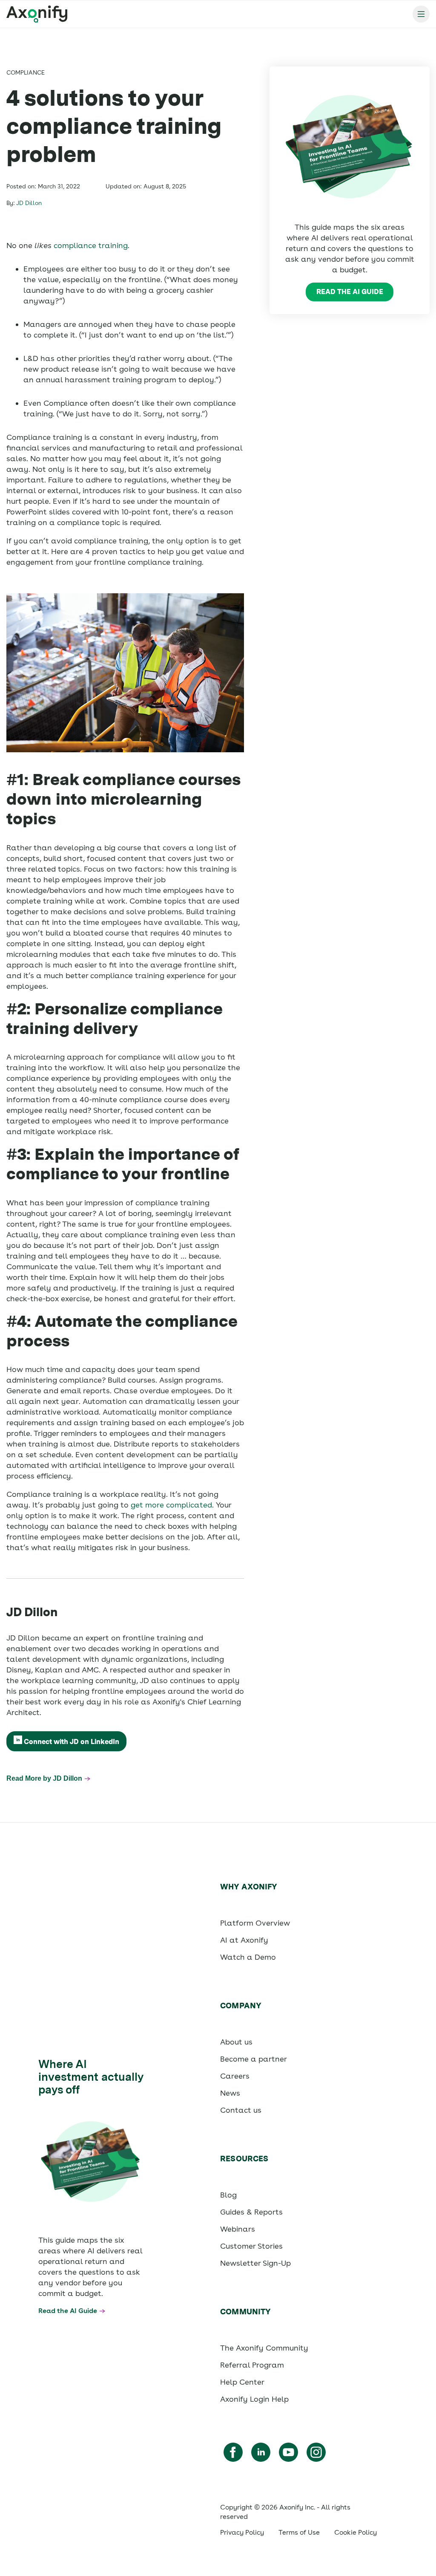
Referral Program (252, 2365)
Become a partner (254, 2059)
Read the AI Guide (350, 292)
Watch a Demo (248, 1957)
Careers (235, 2076)
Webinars (238, 2229)
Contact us (241, 2110)
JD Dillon (29, 203)
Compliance (26, 72)
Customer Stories (251, 2246)
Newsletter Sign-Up (255, 2263)
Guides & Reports (251, 2212)
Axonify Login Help (254, 2399)
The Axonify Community (264, 2348)
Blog (228, 2195)
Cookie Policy (356, 2532)
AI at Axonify (244, 1940)
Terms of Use (299, 2532)
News (230, 2093)
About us (236, 2042)
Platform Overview (255, 1923)
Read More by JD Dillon (44, 1778)
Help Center (242, 2382)
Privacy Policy (242, 2532)
